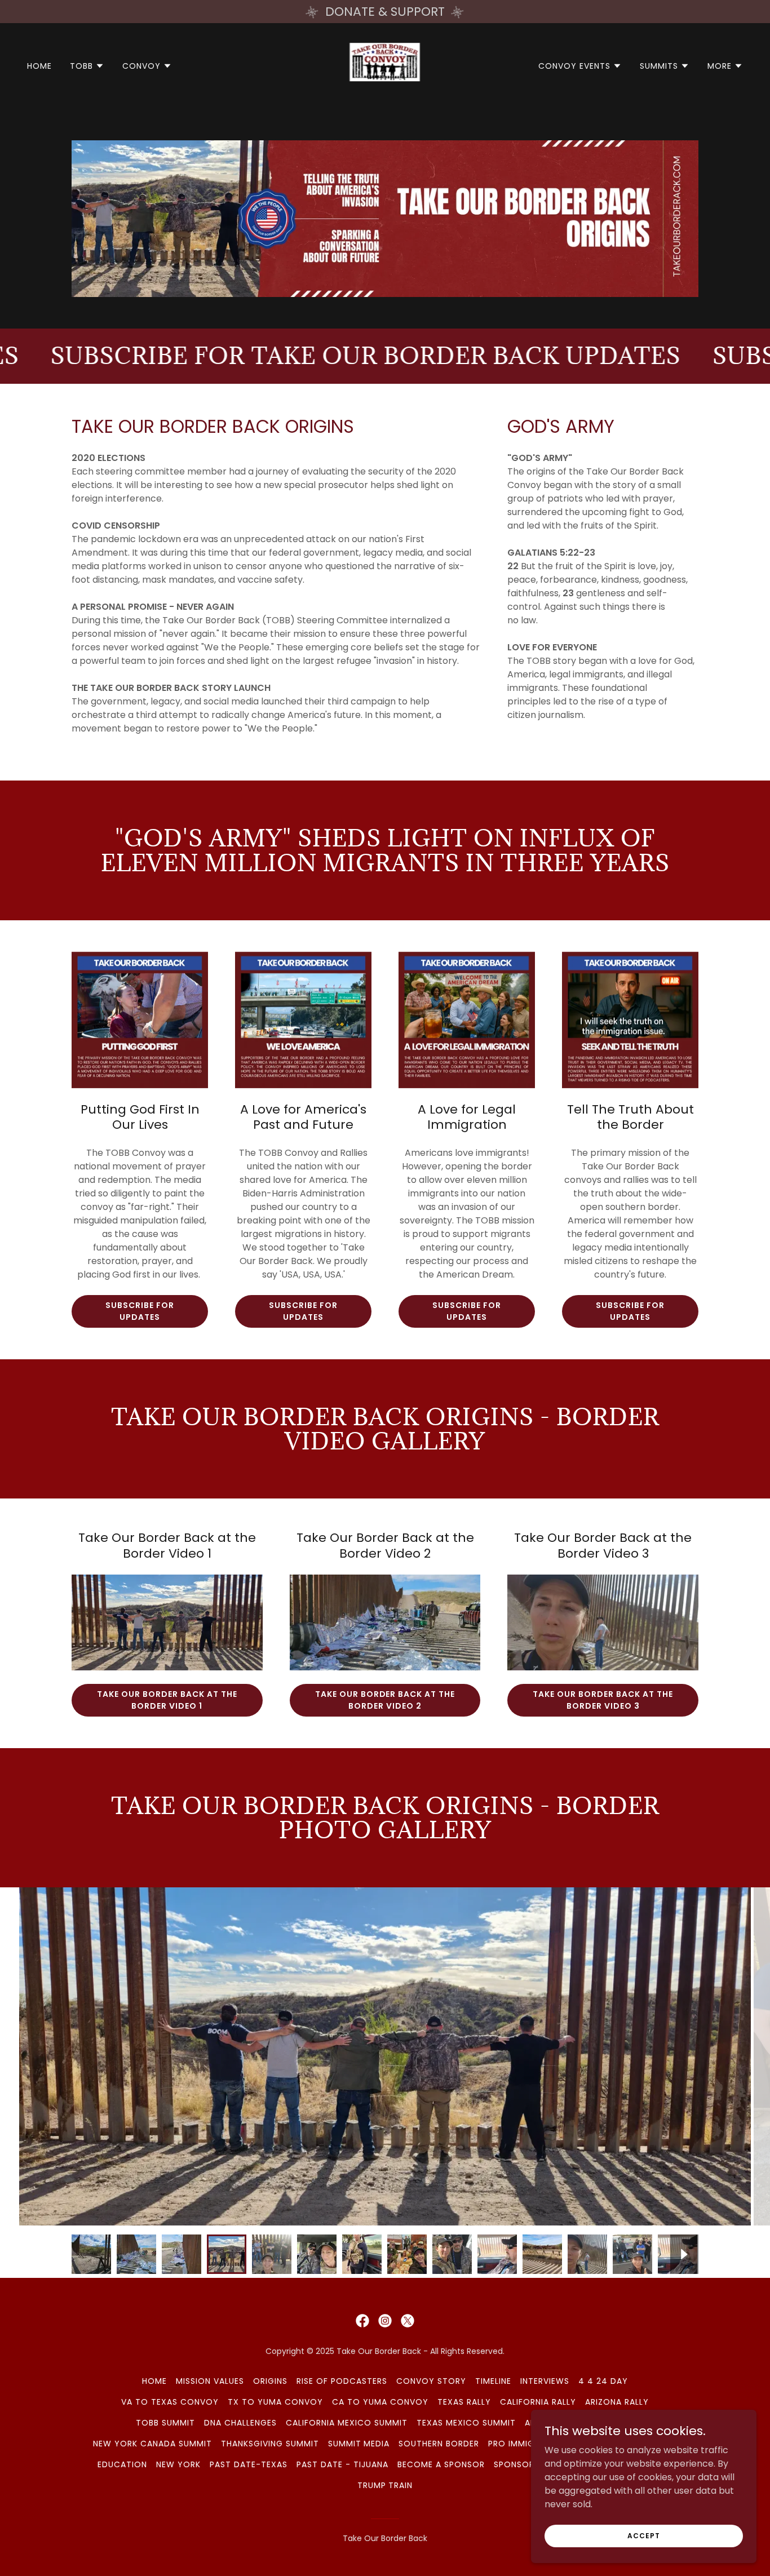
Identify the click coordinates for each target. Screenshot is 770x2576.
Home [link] (39, 66)
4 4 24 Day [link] (603, 2381)
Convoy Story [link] (431, 2381)
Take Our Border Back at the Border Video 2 (385, 1700)
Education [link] (122, 2464)
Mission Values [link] (210, 2381)
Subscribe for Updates (140, 1311)
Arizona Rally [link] (617, 2402)
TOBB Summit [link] (165, 2423)
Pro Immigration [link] (527, 2444)
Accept (643, 2535)
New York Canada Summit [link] (152, 2444)
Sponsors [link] (517, 2464)
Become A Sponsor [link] (441, 2464)
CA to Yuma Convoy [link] (380, 2402)
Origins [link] (270, 2381)
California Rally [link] (538, 2402)
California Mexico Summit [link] (347, 2423)
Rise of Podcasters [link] (342, 2381)
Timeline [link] (493, 2381)
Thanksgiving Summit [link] (270, 2444)
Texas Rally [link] (464, 2402)
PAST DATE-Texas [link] (249, 2464)
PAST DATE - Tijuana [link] (342, 2464)
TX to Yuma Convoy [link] (275, 2402)
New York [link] (178, 2464)
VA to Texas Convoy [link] (170, 2402)
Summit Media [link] (359, 2444)
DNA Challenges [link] (240, 2423)
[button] (87, 66)
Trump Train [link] (385, 2485)
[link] (385, 65)
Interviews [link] (545, 2381)
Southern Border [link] (439, 2444)
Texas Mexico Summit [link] (466, 2423)
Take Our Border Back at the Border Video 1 (167, 1700)
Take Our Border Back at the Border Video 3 (603, 1700)
